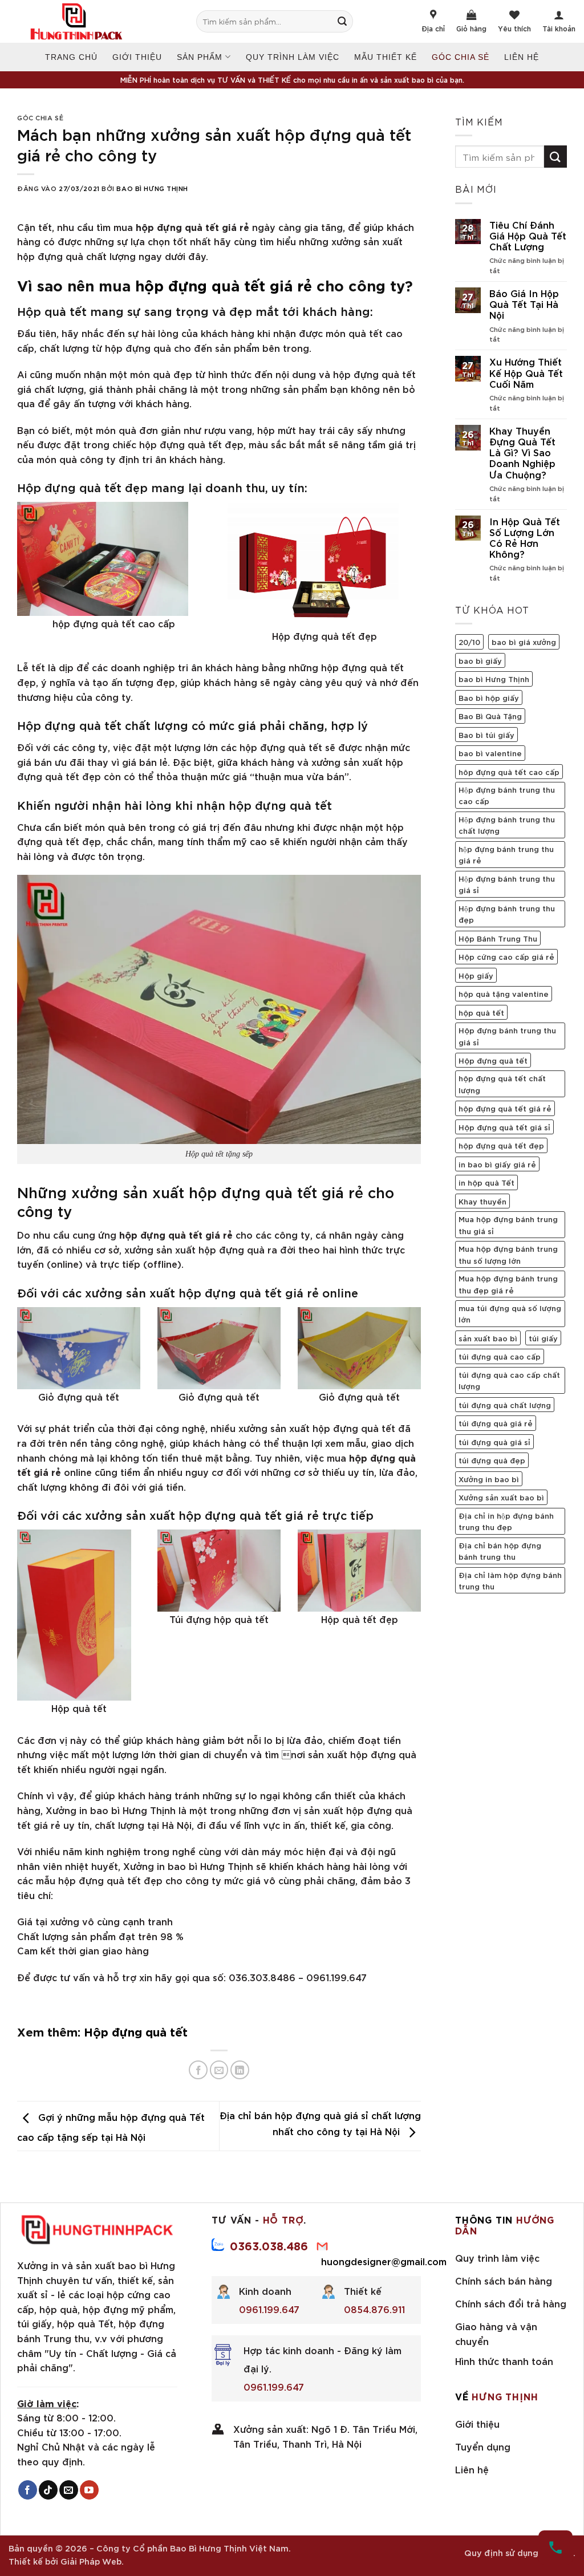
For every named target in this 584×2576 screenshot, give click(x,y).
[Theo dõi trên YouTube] (89, 2490)
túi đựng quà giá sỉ (494, 1442)
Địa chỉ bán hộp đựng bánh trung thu (500, 1551)
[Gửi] (348, 21)
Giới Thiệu (137, 57)
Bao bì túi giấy (486, 735)
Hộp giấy (476, 975)
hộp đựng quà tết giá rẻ (224, 284)
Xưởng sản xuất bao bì (501, 1497)
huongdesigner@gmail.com (384, 2261)
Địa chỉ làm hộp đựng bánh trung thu (510, 1580)
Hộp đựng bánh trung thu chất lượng (507, 825)
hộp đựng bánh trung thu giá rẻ (506, 854)
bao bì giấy (480, 660)
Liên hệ (522, 57)
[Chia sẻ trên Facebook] (198, 2070)
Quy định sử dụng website (519, 2552)
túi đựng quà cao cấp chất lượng (509, 1380)
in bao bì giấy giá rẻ (497, 1164)
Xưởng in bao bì (489, 1479)
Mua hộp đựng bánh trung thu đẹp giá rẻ (508, 1284)
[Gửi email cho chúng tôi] (69, 2490)
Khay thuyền (482, 1201)
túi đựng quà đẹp (492, 1460)
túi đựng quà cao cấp (500, 1356)
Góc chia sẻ (461, 57)
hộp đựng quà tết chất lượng (502, 1084)
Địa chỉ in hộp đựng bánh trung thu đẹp (506, 1521)
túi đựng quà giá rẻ (496, 1423)
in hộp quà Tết (486, 1182)
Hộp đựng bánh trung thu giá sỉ (507, 1036)
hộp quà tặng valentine (504, 993)
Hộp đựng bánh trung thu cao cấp (507, 795)
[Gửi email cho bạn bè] (219, 2070)
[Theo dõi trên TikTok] (48, 2490)
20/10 (469, 642)
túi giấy (543, 1338)
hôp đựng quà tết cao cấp (509, 772)
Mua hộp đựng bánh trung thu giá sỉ (508, 1224)
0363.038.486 (269, 2245)
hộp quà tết (481, 1012)
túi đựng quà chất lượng (505, 1405)
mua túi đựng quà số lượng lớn (510, 1313)
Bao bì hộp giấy (489, 697)
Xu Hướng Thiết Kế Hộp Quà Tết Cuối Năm (526, 372)
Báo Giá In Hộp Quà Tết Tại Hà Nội (524, 304)
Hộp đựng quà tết (136, 2031)
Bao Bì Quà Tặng (490, 716)
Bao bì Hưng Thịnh (152, 188)
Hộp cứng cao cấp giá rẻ (506, 956)
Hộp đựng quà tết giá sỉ (504, 1127)
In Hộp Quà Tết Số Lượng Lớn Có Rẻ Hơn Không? (525, 537)
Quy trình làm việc (293, 57)
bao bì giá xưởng (524, 642)
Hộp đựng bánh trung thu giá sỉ (507, 884)
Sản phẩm (200, 57)
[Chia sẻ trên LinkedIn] (240, 2070)
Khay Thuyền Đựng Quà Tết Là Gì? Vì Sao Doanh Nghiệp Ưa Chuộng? (522, 452)
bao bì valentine (490, 753)
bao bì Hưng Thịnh (494, 679)
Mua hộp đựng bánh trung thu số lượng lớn (508, 1254)
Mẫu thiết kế (386, 57)
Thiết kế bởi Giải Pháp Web (65, 2561)
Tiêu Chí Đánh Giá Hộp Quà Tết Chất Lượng (528, 236)
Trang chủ (71, 57)
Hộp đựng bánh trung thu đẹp (507, 914)
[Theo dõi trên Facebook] (28, 2490)
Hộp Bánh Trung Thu (498, 938)
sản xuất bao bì (488, 1338)
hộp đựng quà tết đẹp (501, 1145)
